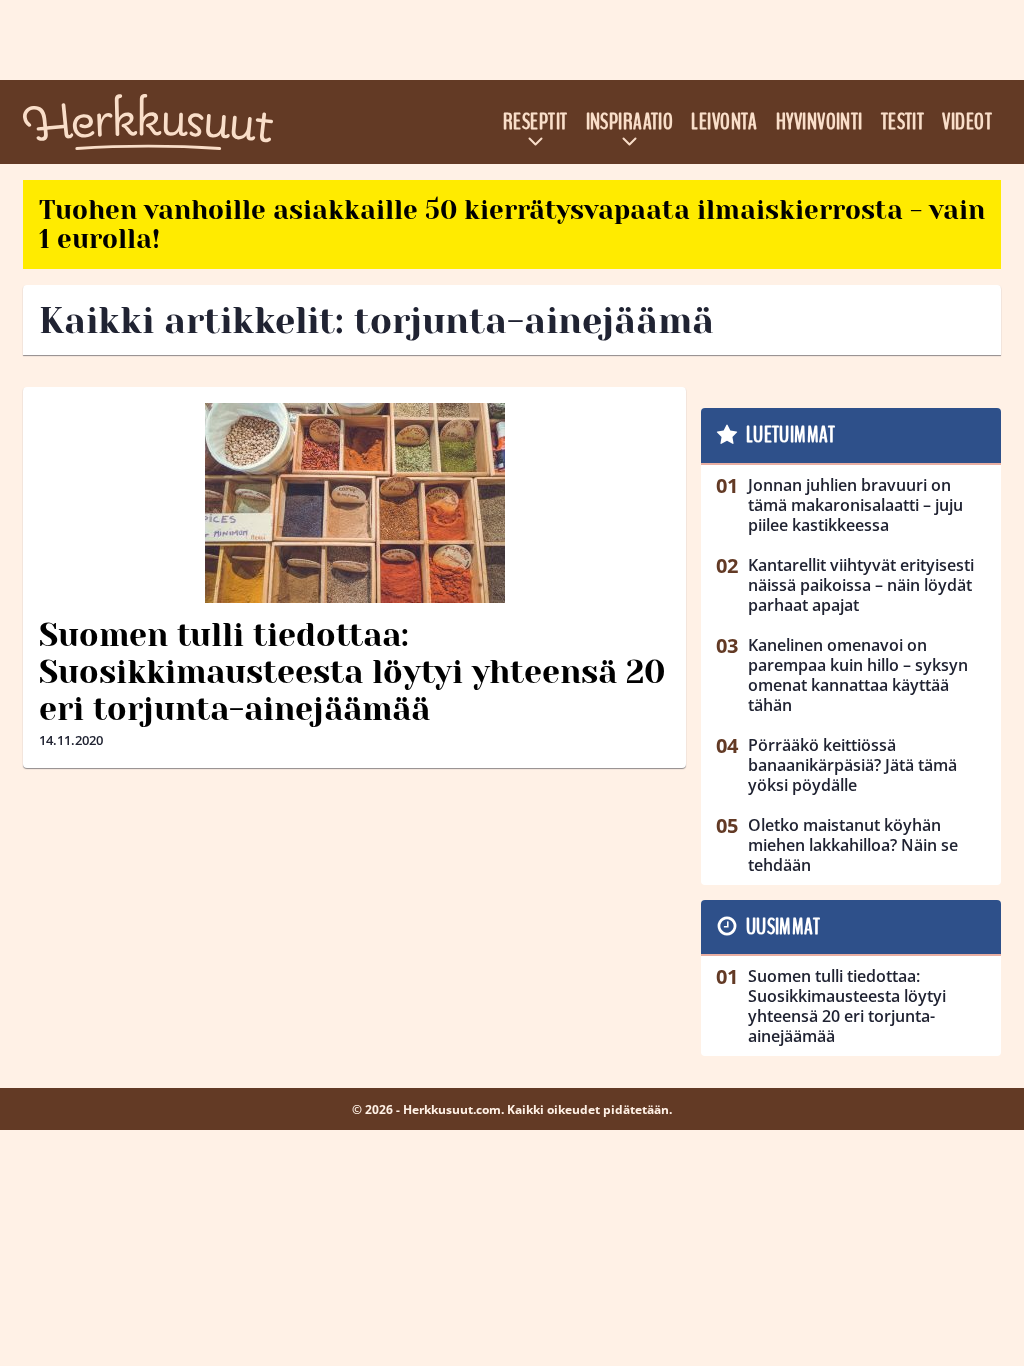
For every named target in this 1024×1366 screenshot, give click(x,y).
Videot (967, 122)
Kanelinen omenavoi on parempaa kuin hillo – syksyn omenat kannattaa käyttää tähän (858, 675)
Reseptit (535, 122)
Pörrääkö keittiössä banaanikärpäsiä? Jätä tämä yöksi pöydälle (852, 765)
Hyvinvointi (819, 122)
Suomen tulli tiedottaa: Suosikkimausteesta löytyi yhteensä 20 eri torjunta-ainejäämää (352, 672)
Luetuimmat (790, 435)
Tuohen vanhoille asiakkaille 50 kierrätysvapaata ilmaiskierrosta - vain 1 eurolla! (512, 224)
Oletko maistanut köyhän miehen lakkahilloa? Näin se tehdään (853, 845)
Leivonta (724, 122)
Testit (903, 122)
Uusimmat (783, 927)
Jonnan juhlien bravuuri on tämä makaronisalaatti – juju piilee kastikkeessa (855, 505)
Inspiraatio (630, 122)
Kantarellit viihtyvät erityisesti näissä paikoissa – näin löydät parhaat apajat (861, 585)
